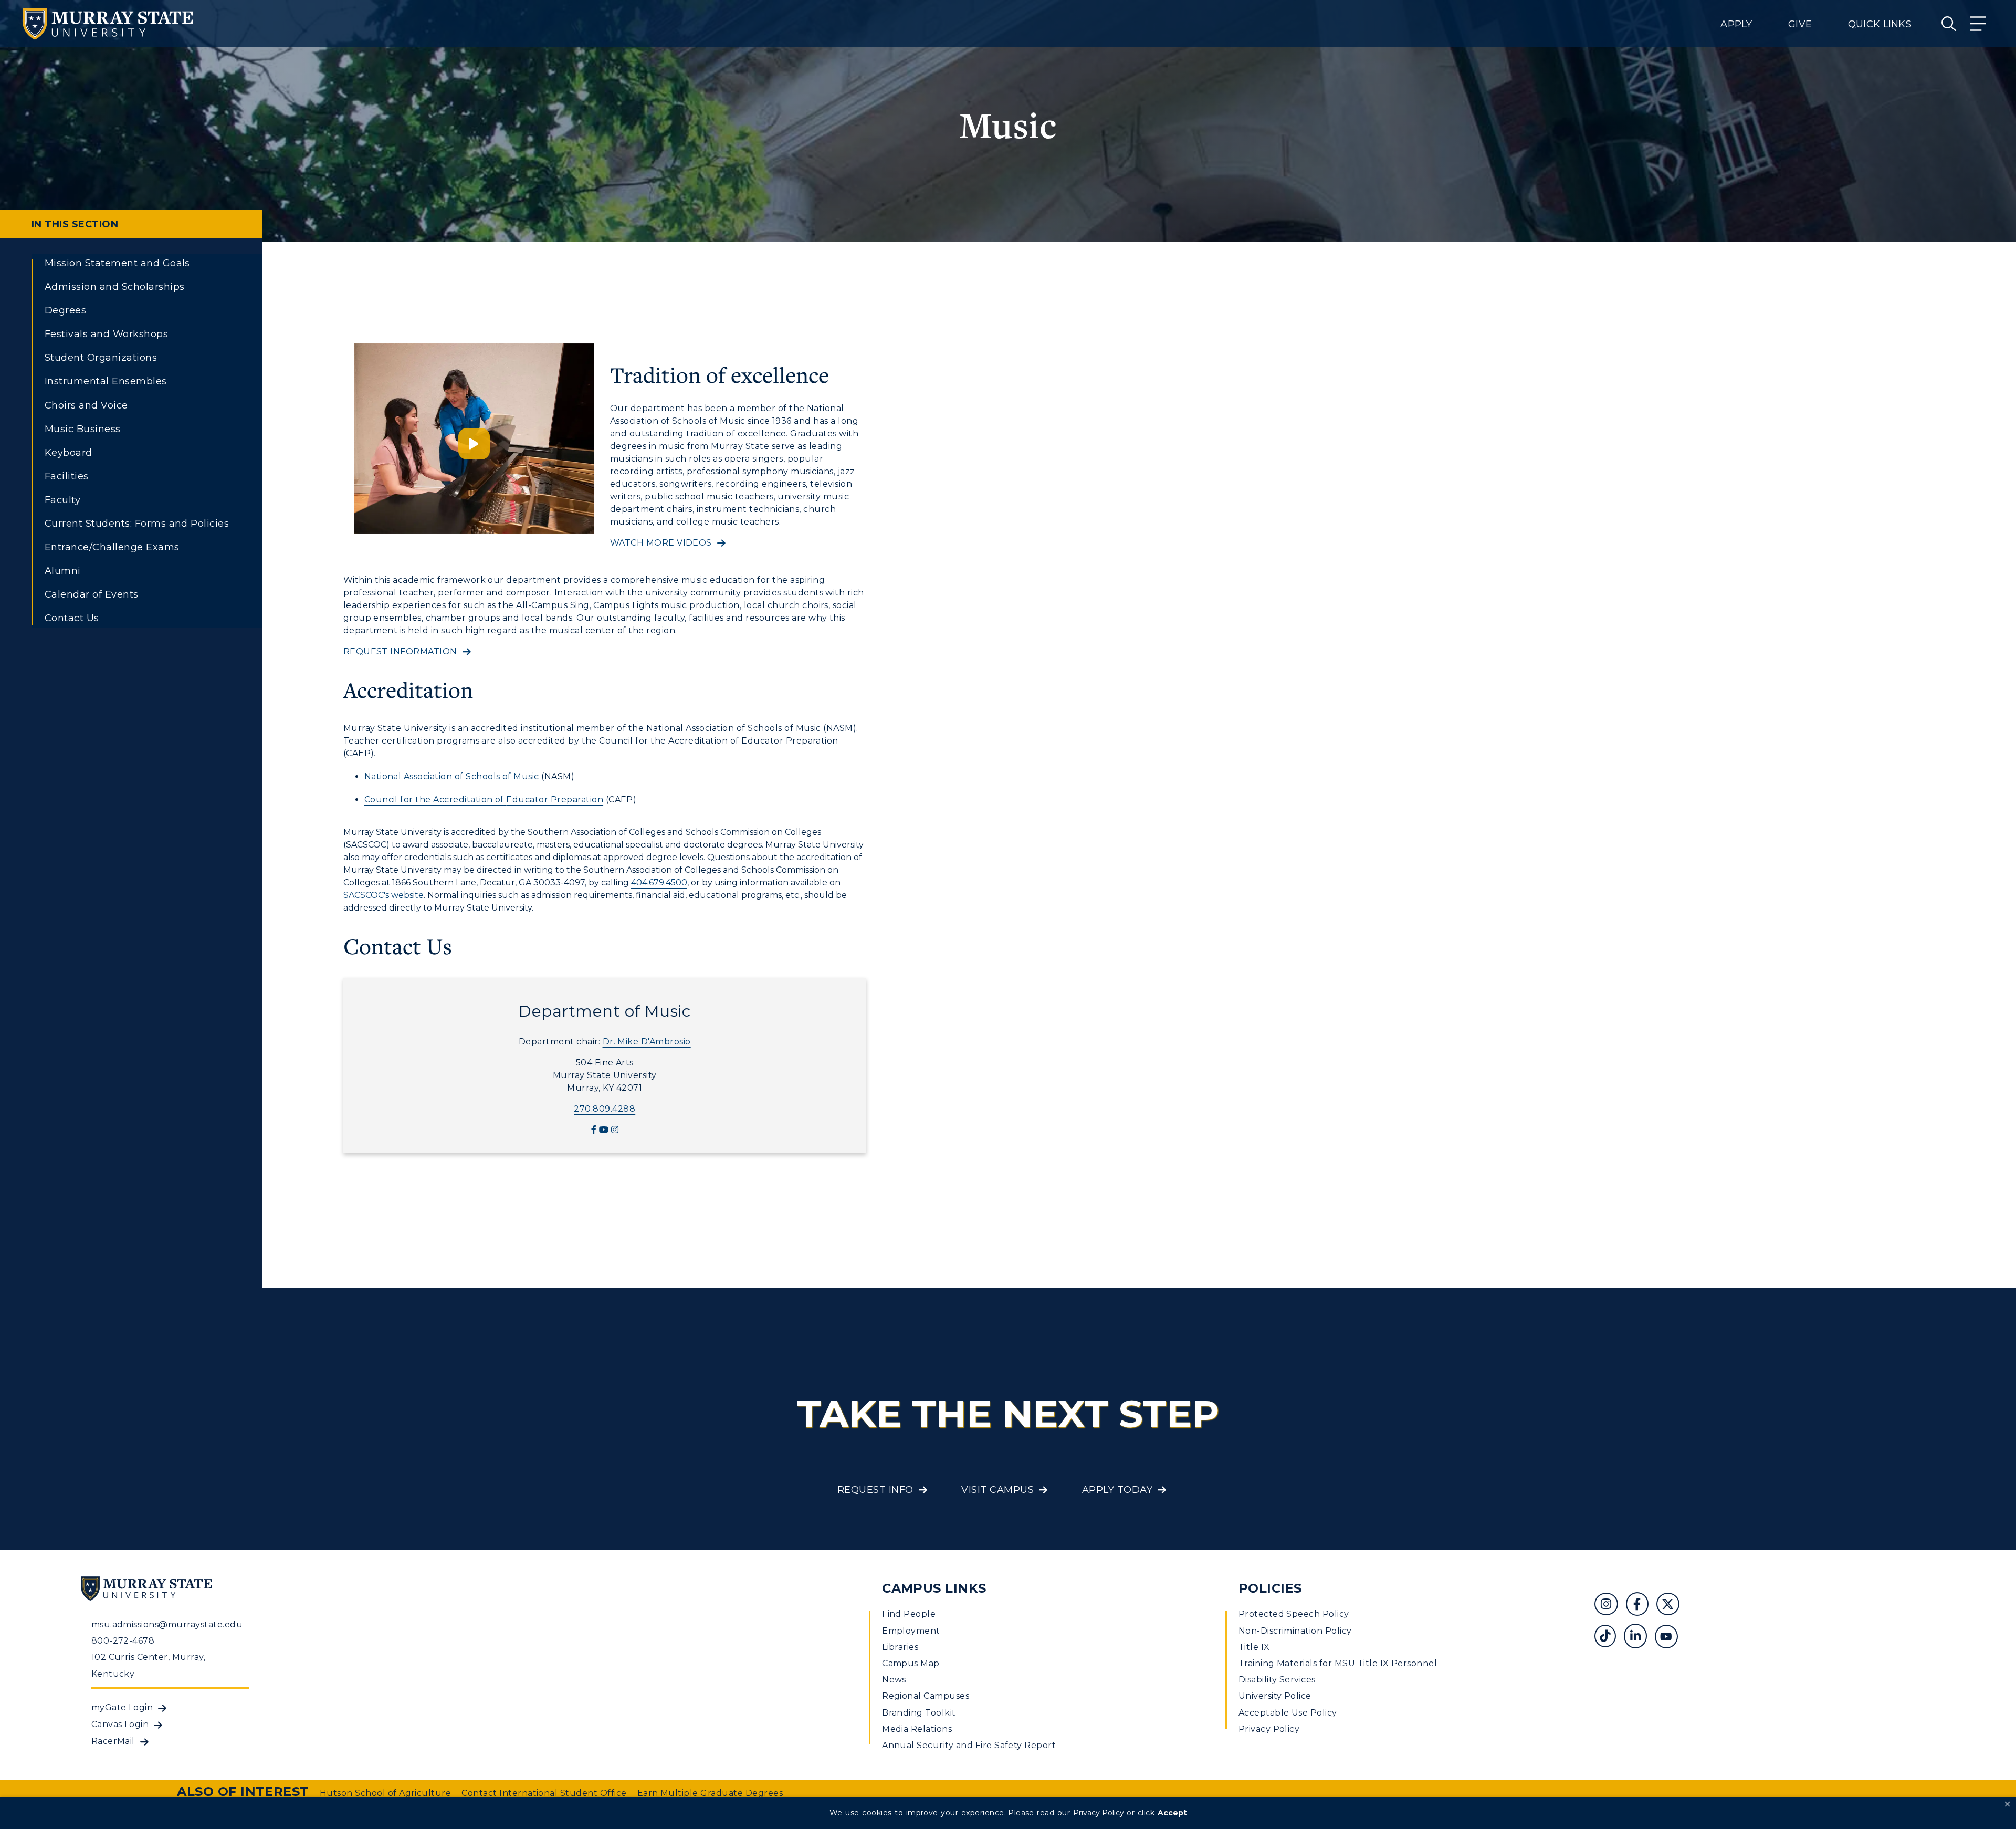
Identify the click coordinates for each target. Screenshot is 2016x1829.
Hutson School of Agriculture (385, 1793)
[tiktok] (1609, 1638)
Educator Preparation (555, 799)
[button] (2007, 1804)
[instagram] (615, 1130)
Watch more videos (661, 543)
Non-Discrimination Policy (1295, 1631)
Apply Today (1117, 1490)
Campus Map (911, 1663)
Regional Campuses (926, 1696)
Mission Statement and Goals (117, 263)
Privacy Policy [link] (1099, 1813)
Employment (911, 1631)
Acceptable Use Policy (1288, 1713)
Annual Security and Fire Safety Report (969, 1745)
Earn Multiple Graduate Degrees (710, 1793)
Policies (1270, 1588)
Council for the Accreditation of (434, 799)
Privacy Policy (1269, 1729)
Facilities (67, 476)
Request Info (875, 1490)
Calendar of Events (92, 594)
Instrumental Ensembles (106, 381)
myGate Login (122, 1707)
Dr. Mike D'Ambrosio (647, 1042)
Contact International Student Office (544, 1793)
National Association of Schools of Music (452, 776)
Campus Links (934, 1588)
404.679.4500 (659, 882)
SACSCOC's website (384, 895)
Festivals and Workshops (106, 334)
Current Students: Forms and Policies (137, 524)
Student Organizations (101, 358)
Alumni (63, 571)
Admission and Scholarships (114, 287)
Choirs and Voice (86, 405)
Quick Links (1880, 24)
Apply (1736, 24)
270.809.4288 (605, 1109)
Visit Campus (997, 1490)
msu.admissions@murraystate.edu (167, 1624)
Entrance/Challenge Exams (112, 547)
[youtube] (604, 1130)
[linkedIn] (1639, 1638)
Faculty (62, 500)
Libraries (900, 1647)
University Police (1275, 1696)
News (894, 1680)
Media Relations (917, 1729)
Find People (909, 1614)
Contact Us (72, 618)
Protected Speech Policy (1294, 1614)
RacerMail (113, 1741)
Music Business (83, 429)
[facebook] (594, 1130)
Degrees (65, 310)
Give (1800, 24)
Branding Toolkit (919, 1713)
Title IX (1254, 1647)
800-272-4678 (123, 1641)
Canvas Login (120, 1724)
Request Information (400, 651)
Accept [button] (1172, 1813)
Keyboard (69, 453)
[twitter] (1672, 1606)
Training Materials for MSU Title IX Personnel (1338, 1663)
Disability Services (1277, 1680)
